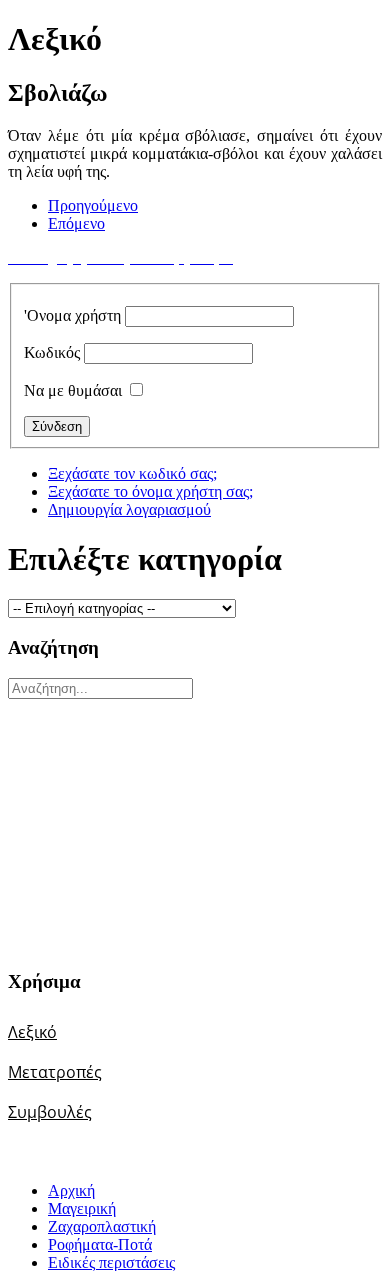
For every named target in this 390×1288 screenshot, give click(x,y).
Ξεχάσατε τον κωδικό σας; (132, 473)
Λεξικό (32, 1032)
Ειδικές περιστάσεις (111, 1262)
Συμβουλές (50, 1112)
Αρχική (71, 1190)
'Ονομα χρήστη (72, 315)
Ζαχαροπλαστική (102, 1226)
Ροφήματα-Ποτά (100, 1244)
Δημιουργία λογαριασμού (129, 509)
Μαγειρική (82, 1208)
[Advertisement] (133, 824)
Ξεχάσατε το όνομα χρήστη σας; (150, 491)
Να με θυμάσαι (73, 390)
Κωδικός (52, 352)
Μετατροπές (55, 1072)
